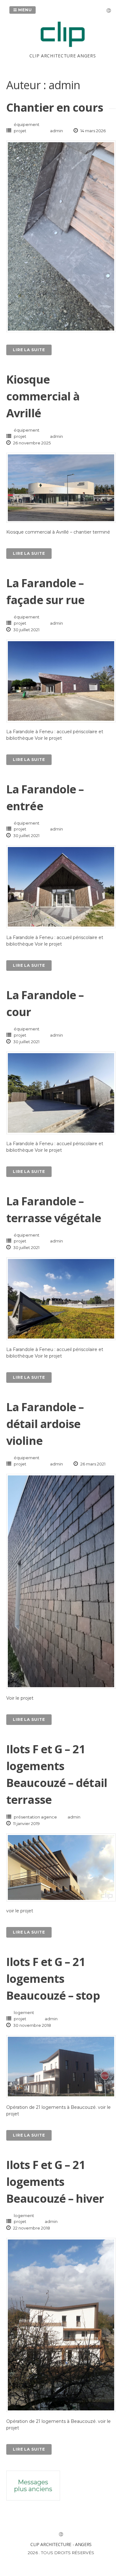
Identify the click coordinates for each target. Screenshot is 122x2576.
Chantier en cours (55, 107)
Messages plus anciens (33, 2486)
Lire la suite (29, 350)
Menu (24, 10)
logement (24, 2012)
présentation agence (35, 1817)
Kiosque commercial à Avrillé (43, 396)
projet (20, 131)
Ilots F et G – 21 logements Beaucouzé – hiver (55, 2182)
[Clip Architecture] (63, 49)
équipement (27, 124)
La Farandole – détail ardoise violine (45, 1424)
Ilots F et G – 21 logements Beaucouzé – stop (53, 1979)
